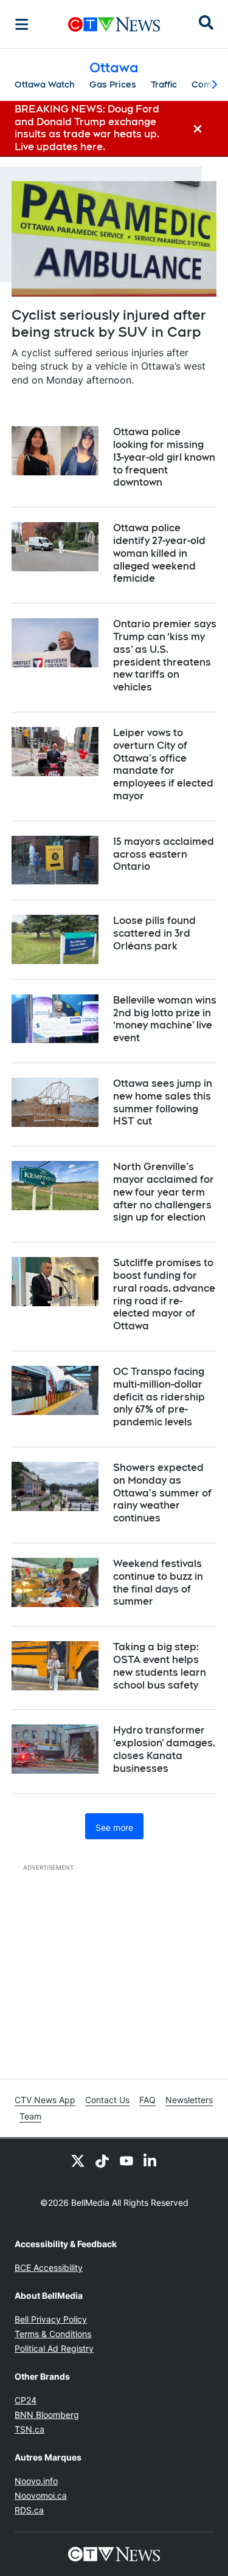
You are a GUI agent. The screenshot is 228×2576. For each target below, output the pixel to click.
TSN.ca (29, 2429)
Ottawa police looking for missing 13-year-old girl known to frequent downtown (164, 457)
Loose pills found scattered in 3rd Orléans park (154, 933)
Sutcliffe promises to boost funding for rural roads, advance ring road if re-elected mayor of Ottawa (164, 1294)
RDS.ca (29, 2510)
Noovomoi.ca (41, 2495)
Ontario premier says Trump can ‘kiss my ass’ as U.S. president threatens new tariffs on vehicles (165, 656)
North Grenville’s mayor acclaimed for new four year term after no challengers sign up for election (164, 1192)
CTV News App (45, 2100)
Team (30, 2116)
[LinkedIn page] (151, 2160)
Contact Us (107, 2100)
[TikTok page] (102, 2160)
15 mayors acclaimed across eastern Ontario (164, 854)
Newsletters (189, 2100)
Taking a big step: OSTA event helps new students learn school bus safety (160, 1666)
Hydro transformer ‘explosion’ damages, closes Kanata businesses (164, 1749)
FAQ (147, 2100)
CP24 (26, 2400)
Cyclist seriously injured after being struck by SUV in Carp (109, 324)
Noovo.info (36, 2481)
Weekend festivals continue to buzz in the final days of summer (158, 1582)
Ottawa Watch (45, 84)
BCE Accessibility (49, 2268)
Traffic (164, 84)
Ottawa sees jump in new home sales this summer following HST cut (163, 1102)
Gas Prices (113, 84)
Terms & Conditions (53, 2334)
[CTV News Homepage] (114, 24)
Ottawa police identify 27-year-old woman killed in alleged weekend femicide (159, 553)
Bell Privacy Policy (51, 2319)
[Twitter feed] (78, 2160)
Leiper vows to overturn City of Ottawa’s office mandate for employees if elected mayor (163, 764)
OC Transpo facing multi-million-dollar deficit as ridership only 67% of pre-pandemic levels (159, 1397)
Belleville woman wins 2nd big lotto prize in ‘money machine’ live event (165, 1019)
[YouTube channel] (126, 2160)
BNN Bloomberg (47, 2415)
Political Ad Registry (54, 2348)
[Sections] (22, 24)
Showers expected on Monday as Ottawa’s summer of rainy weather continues (162, 1493)
